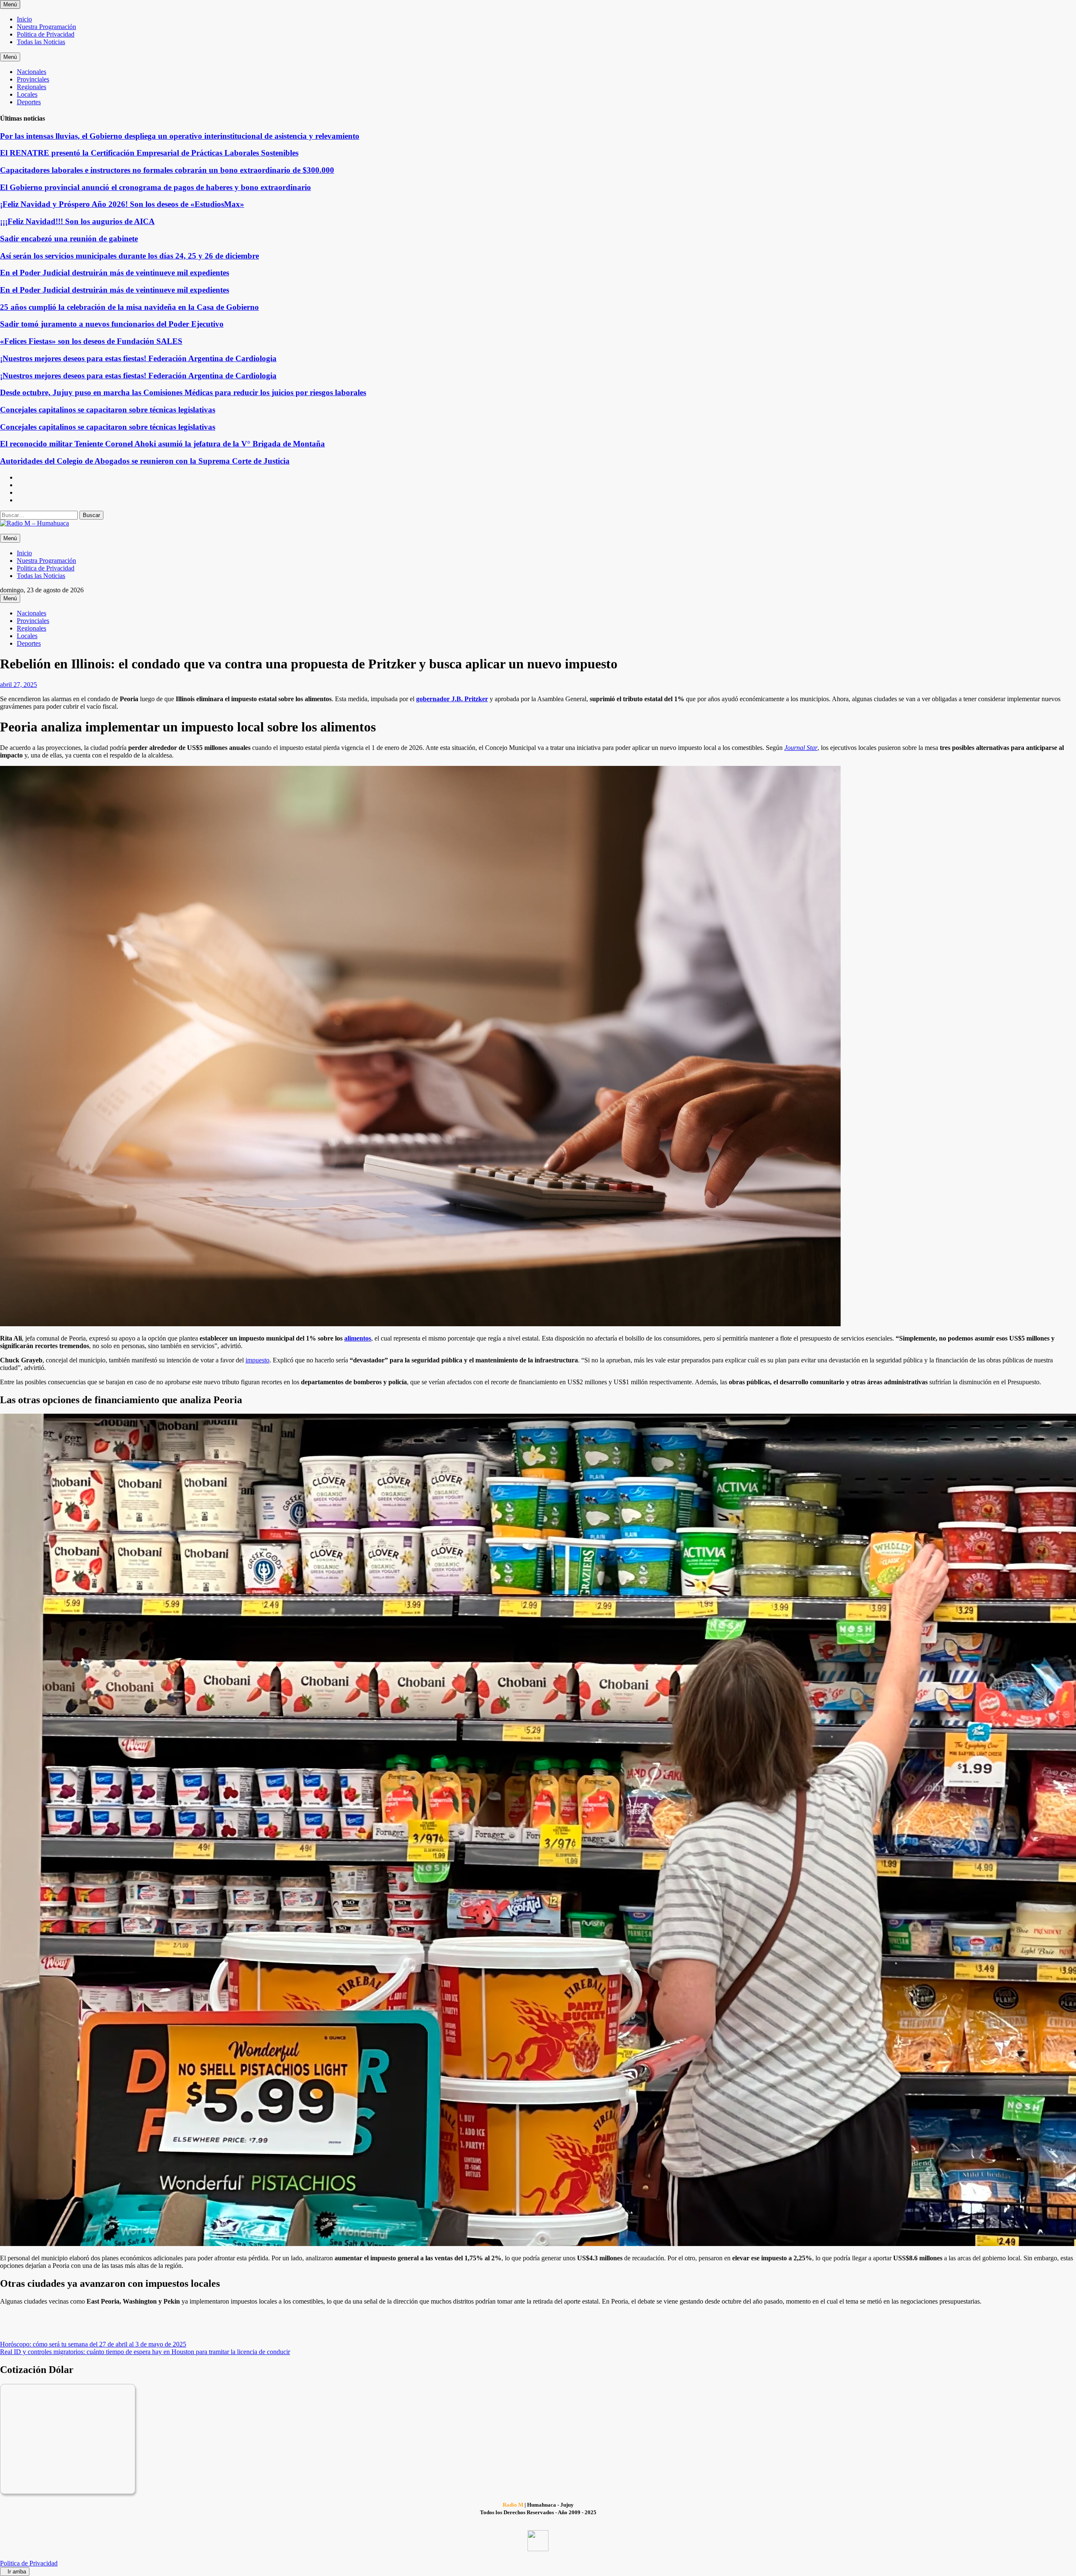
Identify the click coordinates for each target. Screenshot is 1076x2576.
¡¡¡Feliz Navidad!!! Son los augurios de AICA (77, 221)
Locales (27, 94)
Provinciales (33, 79)
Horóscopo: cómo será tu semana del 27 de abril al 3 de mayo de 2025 (93, 2344)
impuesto (257, 1360)
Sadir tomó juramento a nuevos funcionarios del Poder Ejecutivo (112, 324)
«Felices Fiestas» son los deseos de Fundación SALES (91, 341)
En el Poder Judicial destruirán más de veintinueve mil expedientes (115, 273)
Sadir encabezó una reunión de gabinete (69, 239)
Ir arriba (17, 2572)
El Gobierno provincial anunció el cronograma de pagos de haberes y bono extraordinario (156, 187)
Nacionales (32, 72)
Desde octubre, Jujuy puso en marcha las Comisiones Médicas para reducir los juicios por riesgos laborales (183, 392)
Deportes (29, 102)
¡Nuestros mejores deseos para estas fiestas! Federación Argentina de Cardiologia (138, 358)
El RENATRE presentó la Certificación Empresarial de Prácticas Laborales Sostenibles (149, 153)
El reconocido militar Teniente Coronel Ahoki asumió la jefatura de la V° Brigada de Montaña (162, 444)
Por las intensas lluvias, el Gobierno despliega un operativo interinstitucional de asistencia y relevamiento (180, 136)
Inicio (24, 19)
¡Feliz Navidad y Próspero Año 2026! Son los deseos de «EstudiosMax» (122, 204)
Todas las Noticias (41, 42)
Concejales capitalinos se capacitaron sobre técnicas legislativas (108, 410)
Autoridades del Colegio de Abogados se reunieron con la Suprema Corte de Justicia (145, 461)
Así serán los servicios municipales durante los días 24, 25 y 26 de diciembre (129, 256)
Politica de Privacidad (46, 34)
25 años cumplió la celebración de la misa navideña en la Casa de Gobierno (129, 307)
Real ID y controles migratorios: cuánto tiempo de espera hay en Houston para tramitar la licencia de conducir (145, 2352)
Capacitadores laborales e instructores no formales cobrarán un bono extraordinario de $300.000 (167, 170)
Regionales (32, 87)
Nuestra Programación (46, 27)
